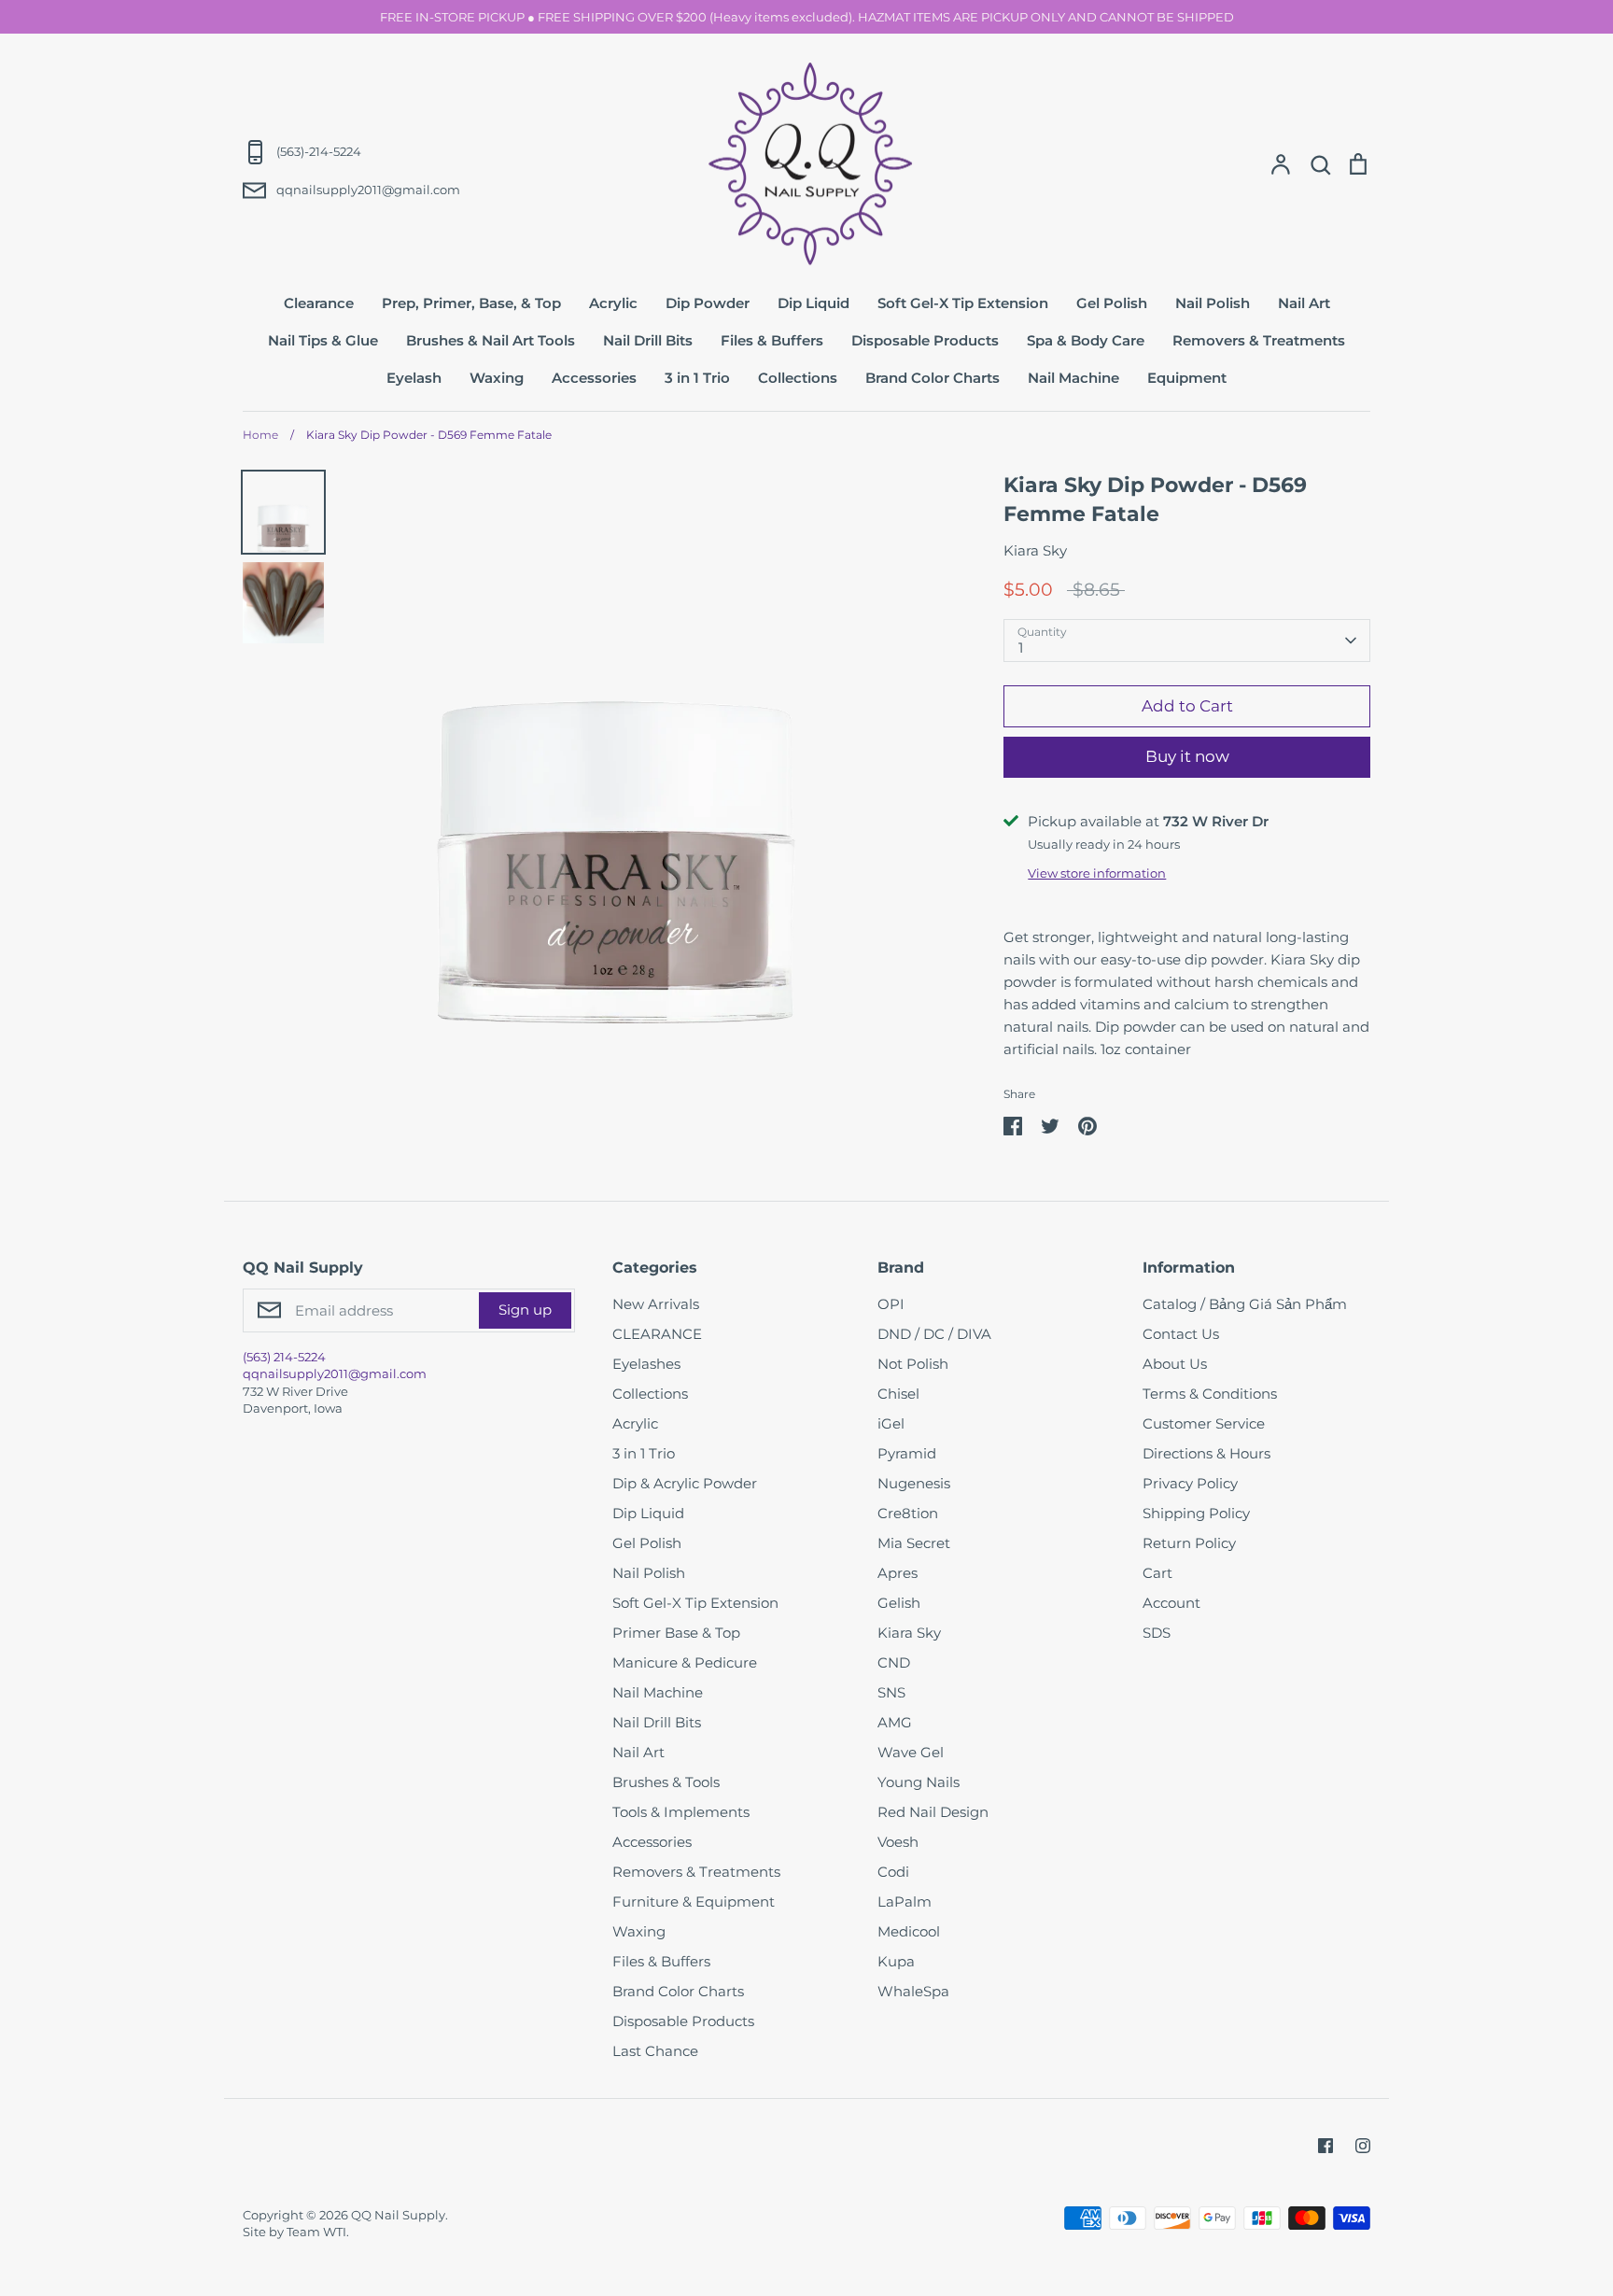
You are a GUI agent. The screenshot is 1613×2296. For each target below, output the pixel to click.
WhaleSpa (913, 1991)
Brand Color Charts (933, 378)
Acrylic (613, 303)
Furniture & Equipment (694, 1902)
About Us (1175, 1364)
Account (1171, 1603)
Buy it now (1187, 756)
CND (894, 1662)
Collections (798, 378)
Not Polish (913, 1364)
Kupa (896, 1961)
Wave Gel (911, 1752)
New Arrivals (656, 1304)
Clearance (319, 303)
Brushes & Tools (666, 1782)
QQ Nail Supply (398, 2215)
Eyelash (414, 378)
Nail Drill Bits (648, 340)
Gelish (899, 1603)
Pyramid (907, 1453)
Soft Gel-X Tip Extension (963, 303)
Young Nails (919, 1782)
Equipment (1187, 378)
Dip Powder (708, 303)
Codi (893, 1872)
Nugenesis (914, 1483)
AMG (895, 1722)
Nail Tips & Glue (323, 340)
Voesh (898, 1842)
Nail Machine (1073, 378)
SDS (1157, 1633)
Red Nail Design (933, 1812)
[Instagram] (1363, 2146)
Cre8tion (908, 1513)
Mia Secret (914, 1543)
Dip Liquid (814, 303)
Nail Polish (1213, 303)
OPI (891, 1304)
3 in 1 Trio (697, 378)
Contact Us (1181, 1334)
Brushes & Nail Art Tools (491, 340)
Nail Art (1304, 303)
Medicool (909, 1931)
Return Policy (1189, 1543)
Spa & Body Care (1086, 340)
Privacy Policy (1190, 1483)
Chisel (898, 1394)
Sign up (525, 1310)
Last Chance (655, 2051)
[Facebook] (1325, 2146)
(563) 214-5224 (284, 1357)
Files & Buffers (772, 340)
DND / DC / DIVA (934, 1334)
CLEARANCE (657, 1334)
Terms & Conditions (1210, 1394)
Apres (898, 1573)
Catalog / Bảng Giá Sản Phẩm (1245, 1304)
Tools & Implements (681, 1812)
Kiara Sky (1035, 550)
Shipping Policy (1196, 1513)
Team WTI (316, 2232)
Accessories (594, 378)
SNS (891, 1692)
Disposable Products (925, 340)
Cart (1157, 1573)
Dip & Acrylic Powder (685, 1483)
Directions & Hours (1206, 1453)
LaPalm (905, 1902)
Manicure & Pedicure (685, 1662)
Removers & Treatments (1259, 340)
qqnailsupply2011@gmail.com (335, 1373)
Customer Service (1204, 1423)
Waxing (497, 378)
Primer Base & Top (676, 1633)
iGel (891, 1423)
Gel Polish (1112, 303)
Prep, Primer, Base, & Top (471, 303)
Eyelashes (646, 1364)
